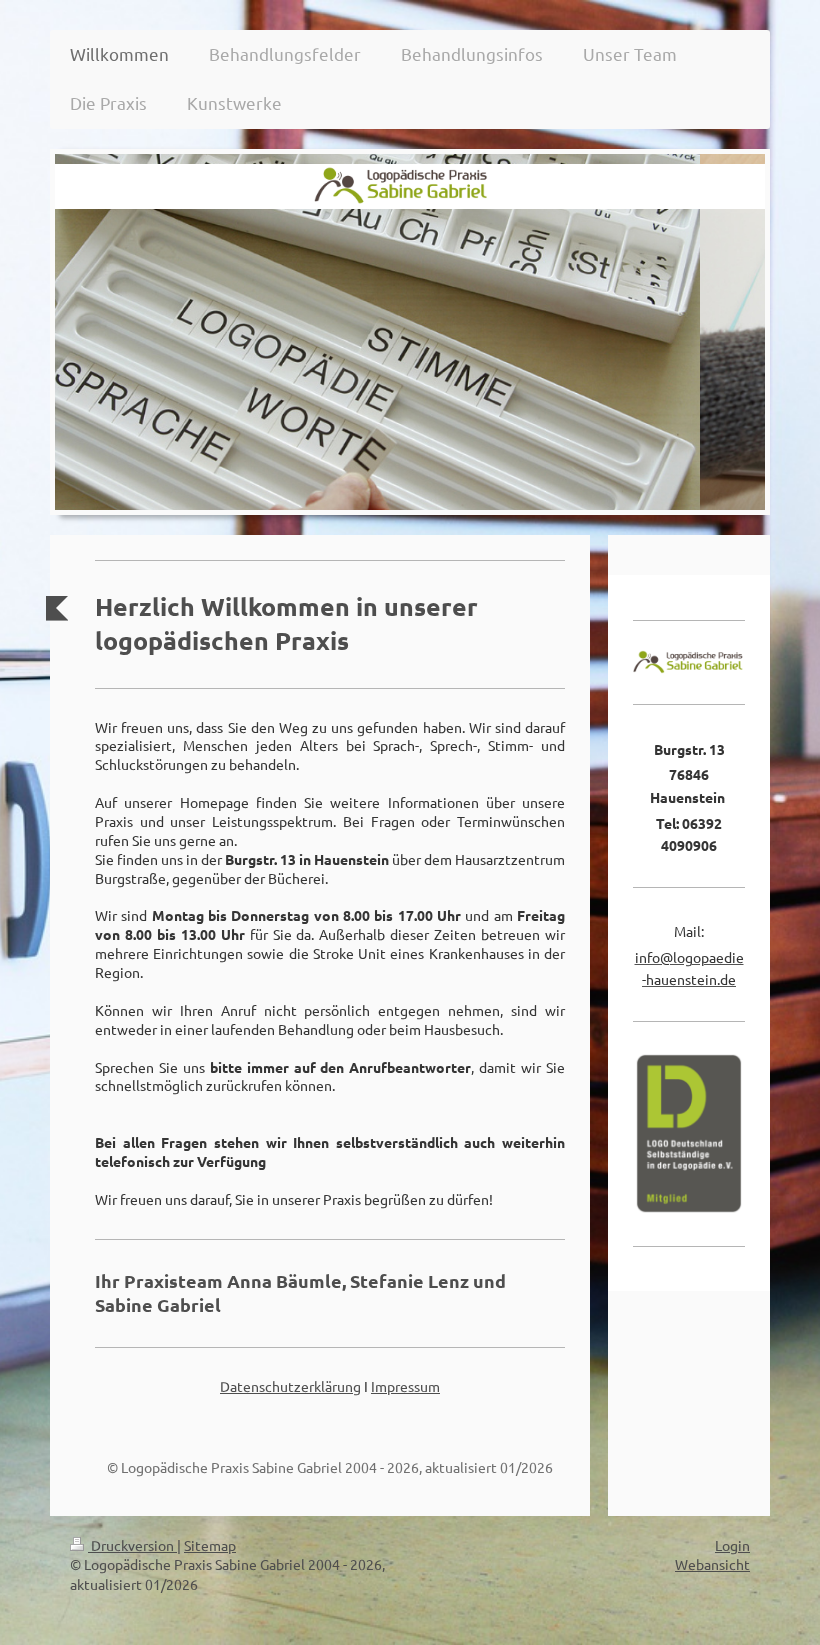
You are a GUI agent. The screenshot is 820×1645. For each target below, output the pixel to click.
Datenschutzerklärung (290, 1386)
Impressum (405, 1386)
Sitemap (210, 1545)
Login (732, 1545)
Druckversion (132, 1545)
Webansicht (712, 1564)
